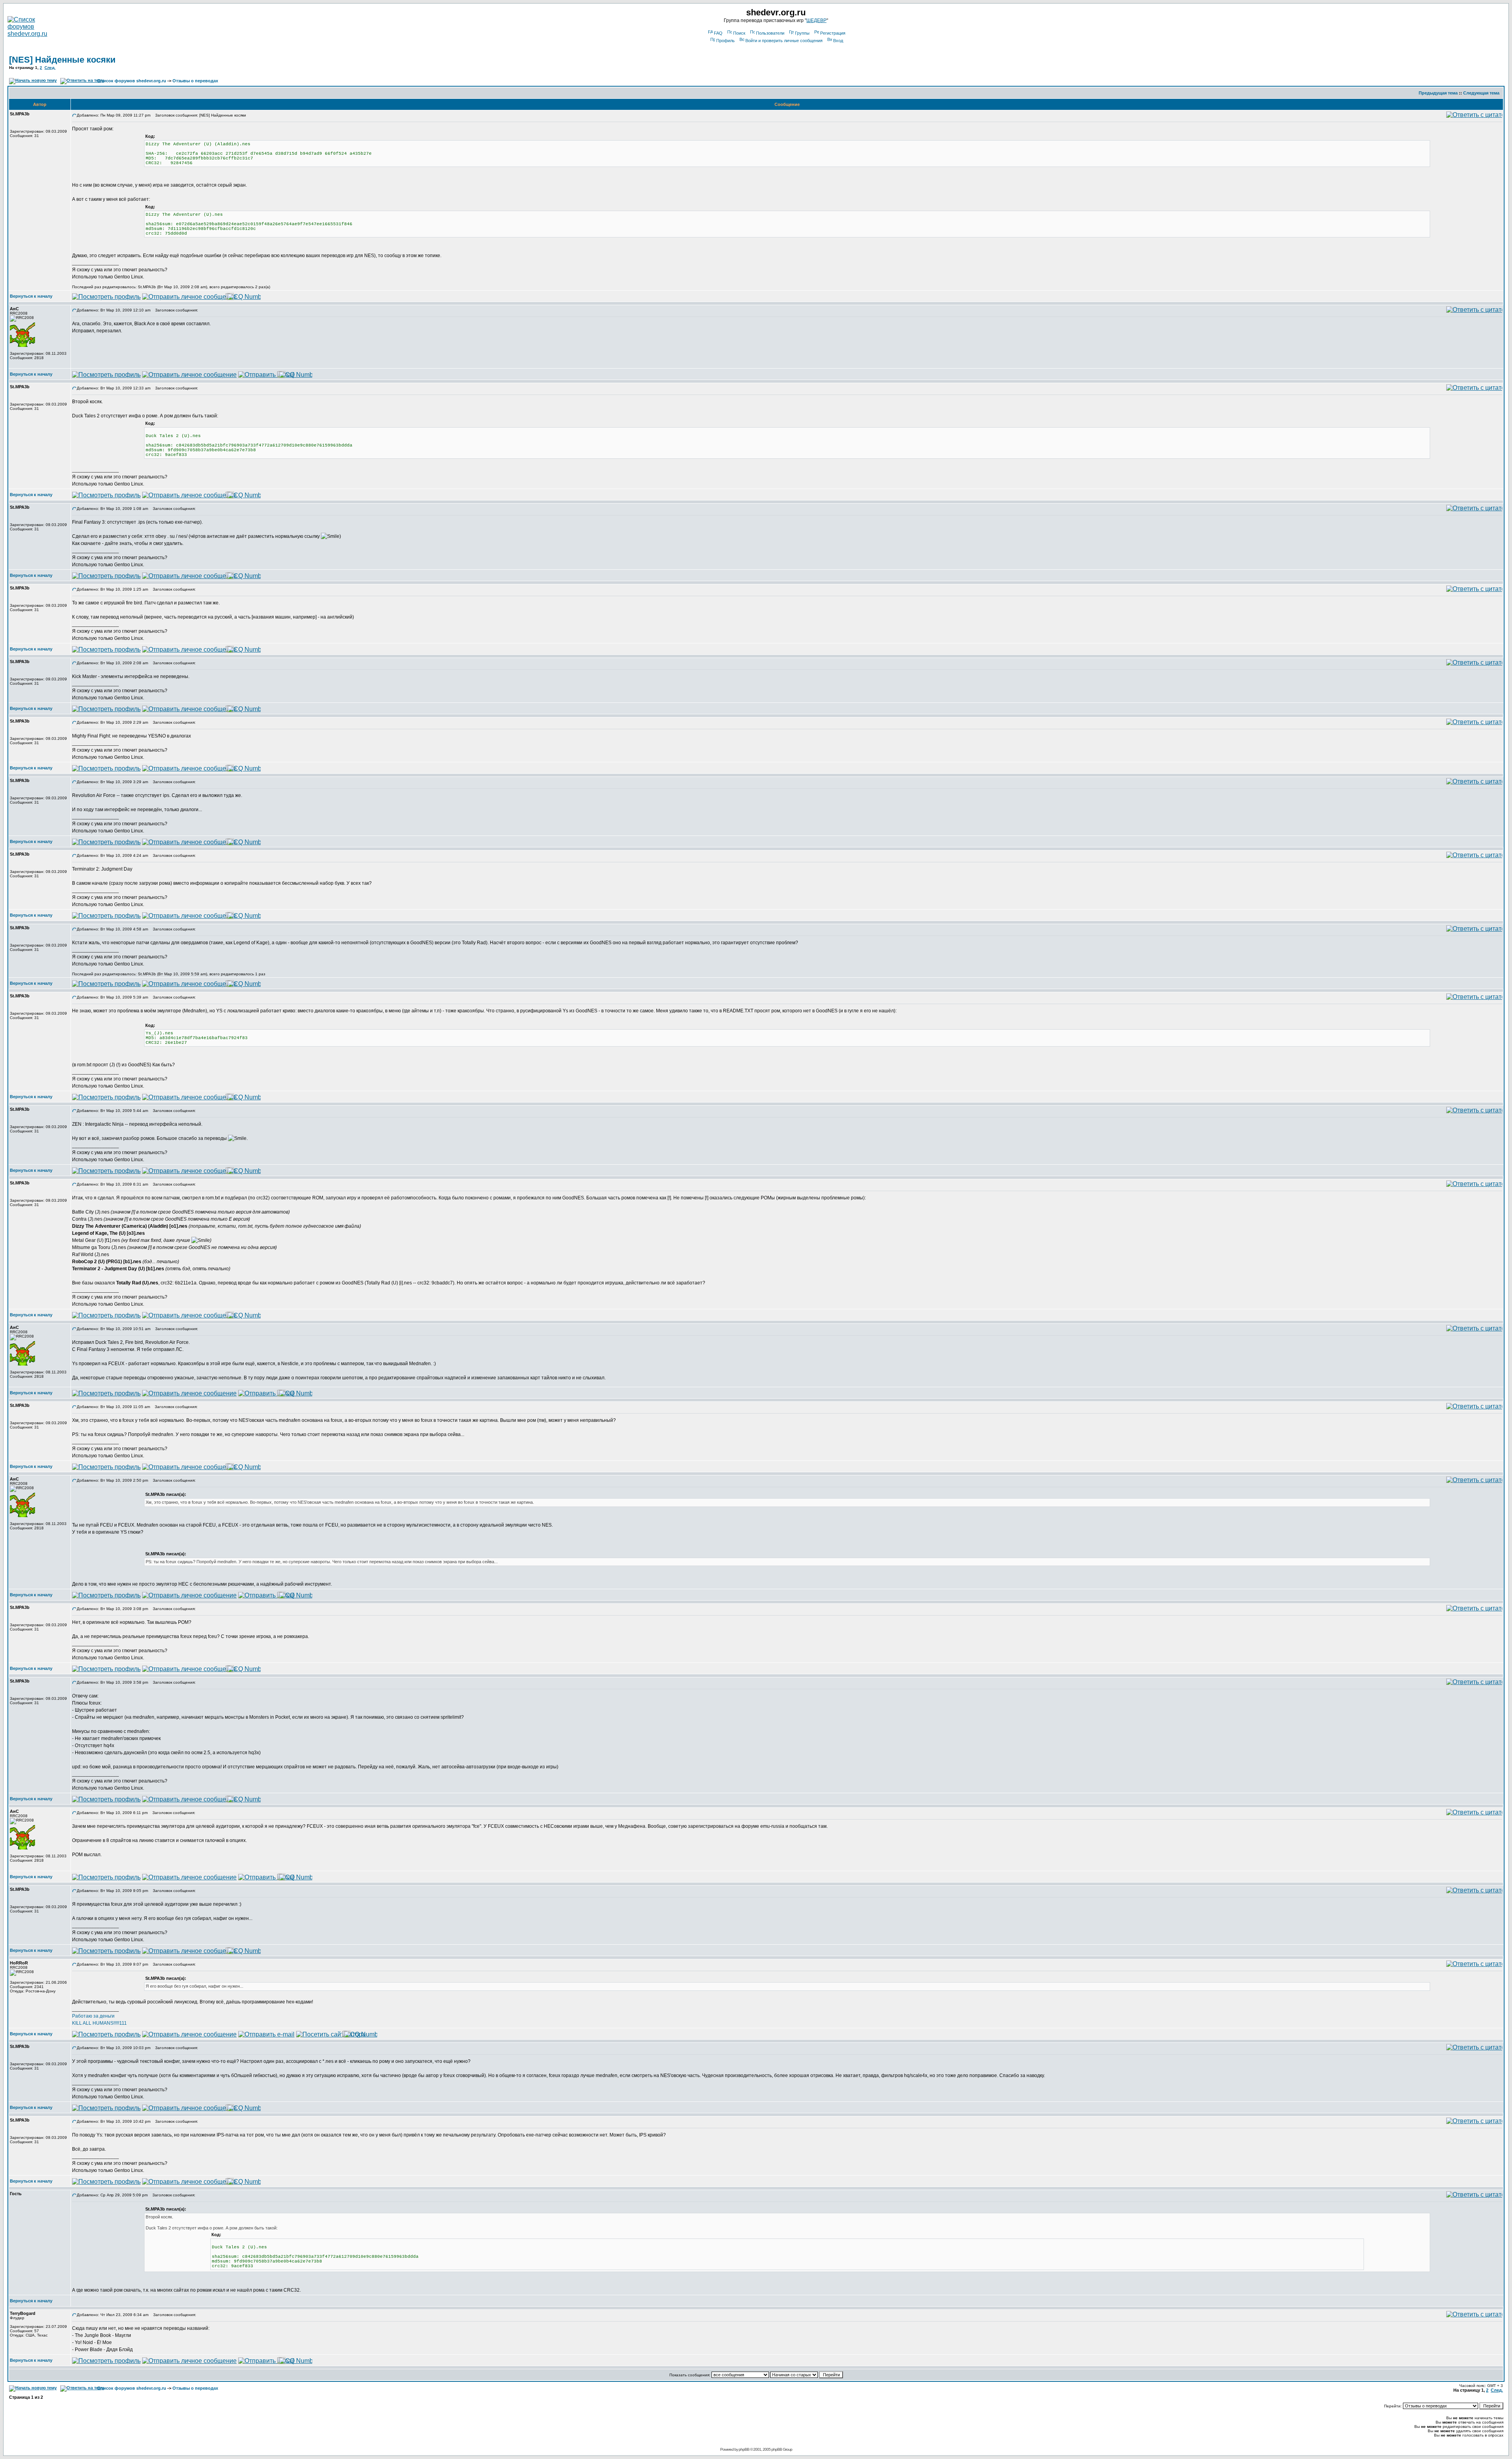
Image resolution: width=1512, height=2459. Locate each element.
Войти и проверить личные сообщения (784, 41)
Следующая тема (1481, 93)
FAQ (718, 33)
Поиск (739, 33)
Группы (802, 33)
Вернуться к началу (31, 296)
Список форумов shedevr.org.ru (132, 81)
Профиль (725, 41)
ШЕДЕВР (816, 20)
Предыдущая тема (1438, 93)
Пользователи (770, 33)
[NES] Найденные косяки (62, 60)
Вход (838, 41)
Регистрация (833, 33)
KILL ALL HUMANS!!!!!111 (99, 2023)
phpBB (744, 2449)
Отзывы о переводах (195, 81)
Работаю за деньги (93, 2016)
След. (50, 68)
